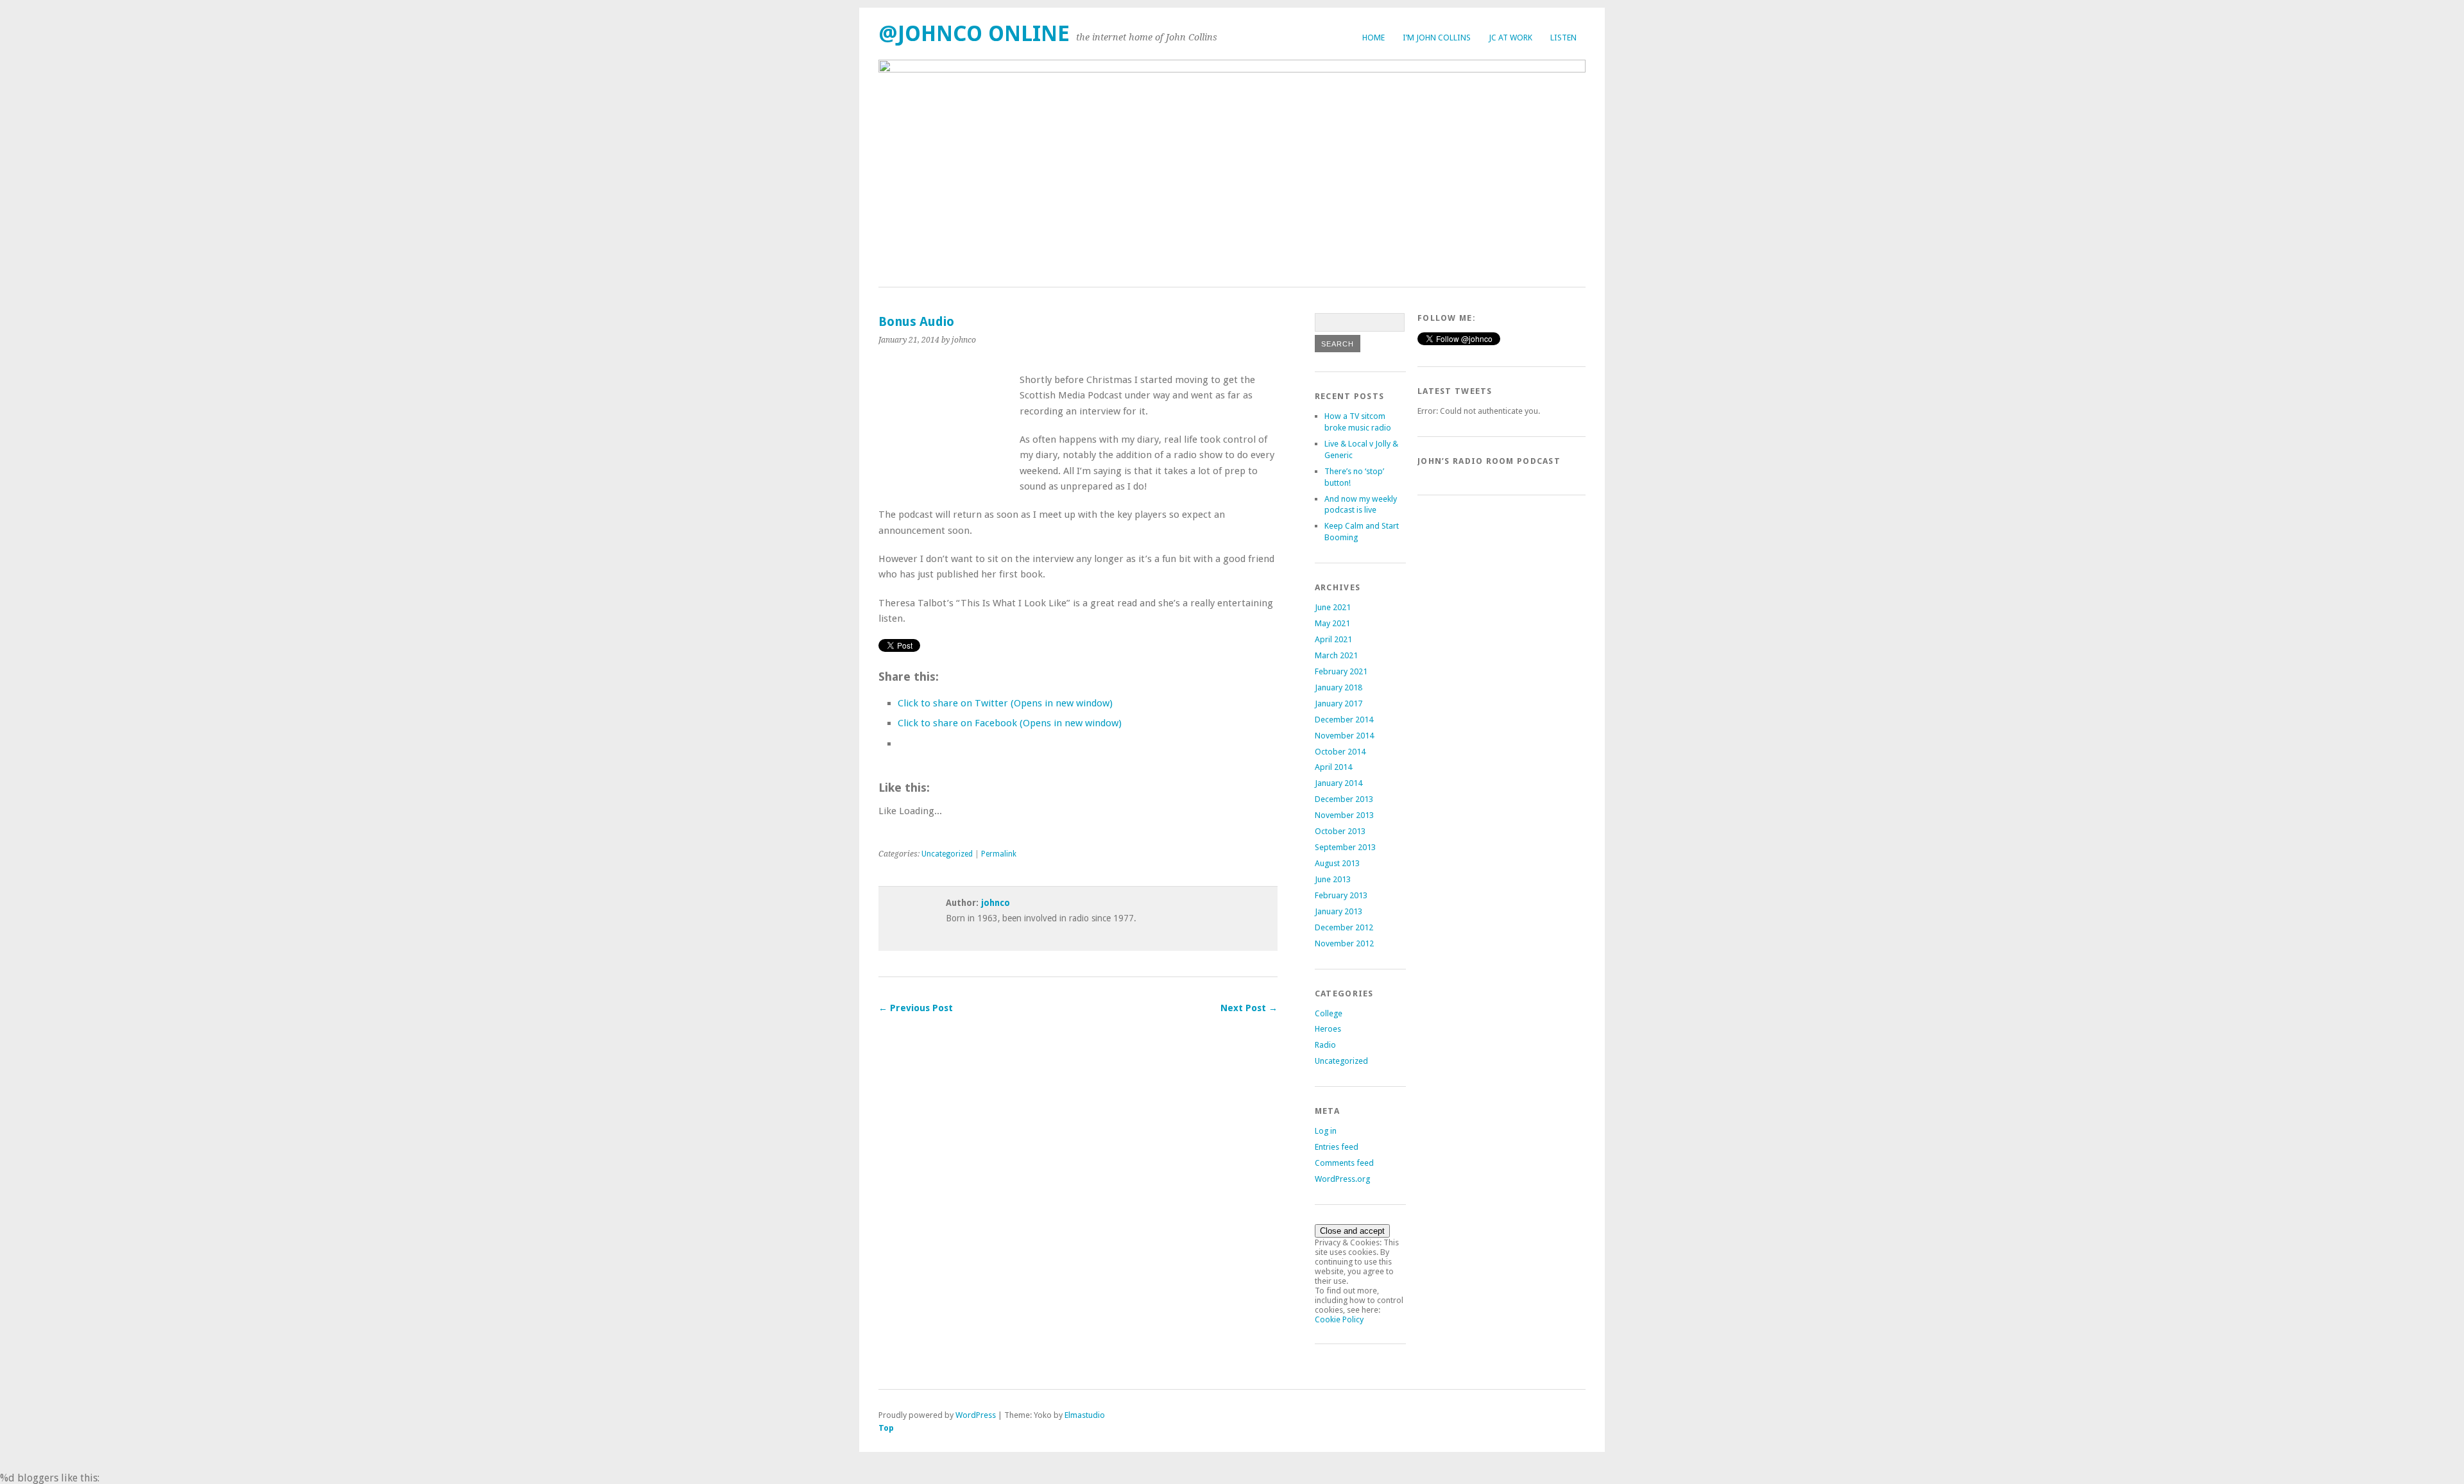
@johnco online (974, 34)
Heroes (1328, 1029)
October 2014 (1340, 752)
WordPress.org (1342, 1179)
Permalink (999, 854)
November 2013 (1344, 815)
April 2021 (1333, 639)
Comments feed (1344, 1163)
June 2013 (1333, 879)
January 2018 (1339, 687)
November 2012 (1344, 943)
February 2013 (1341, 895)
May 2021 (1332, 623)
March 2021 (1336, 655)
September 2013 (1345, 847)
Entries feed (1337, 1147)
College (1329, 1013)
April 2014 (1333, 767)
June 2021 (1333, 607)
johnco (996, 903)
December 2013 (1344, 799)
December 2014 (1344, 720)
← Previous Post (916, 1008)
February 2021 (1341, 671)
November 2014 (1344, 736)
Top (886, 1428)
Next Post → (1249, 1008)
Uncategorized (947, 854)
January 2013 (1339, 911)
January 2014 (1339, 783)
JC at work (1510, 38)
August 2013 (1337, 863)
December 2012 (1344, 927)
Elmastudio (1085, 1415)
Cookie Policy (1339, 1319)
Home (1373, 38)
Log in (1326, 1131)
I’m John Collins (1437, 38)
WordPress (976, 1415)
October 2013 (1340, 831)
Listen (1563, 38)
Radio (1325, 1045)
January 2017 (1339, 704)
